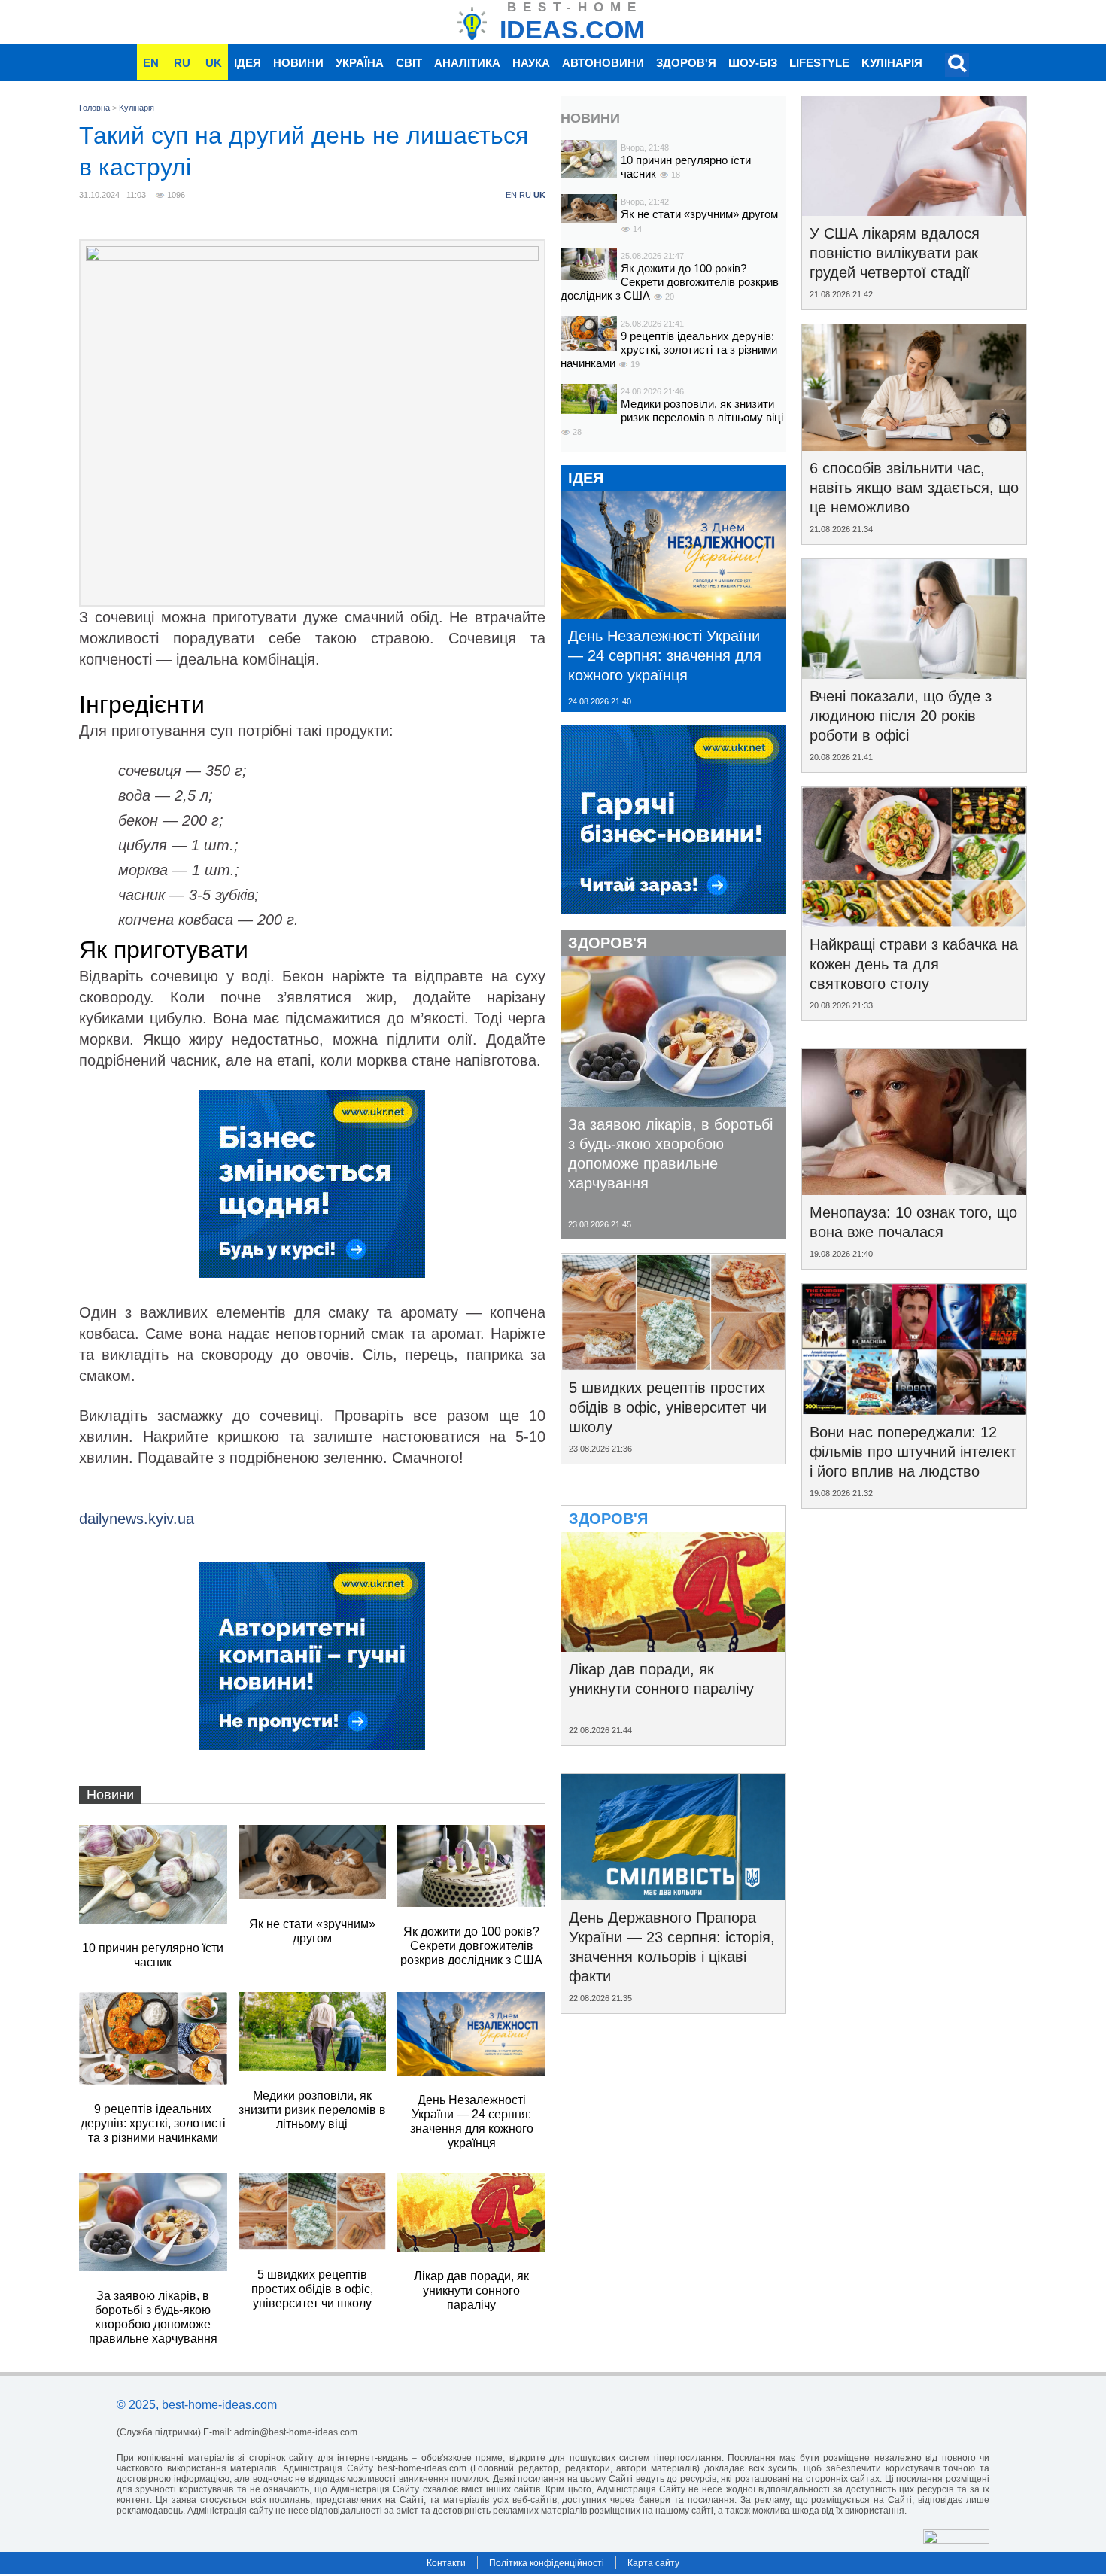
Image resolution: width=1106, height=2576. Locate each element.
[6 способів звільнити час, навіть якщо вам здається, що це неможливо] (914, 446)
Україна (360, 63)
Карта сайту (653, 2563)
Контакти (446, 2563)
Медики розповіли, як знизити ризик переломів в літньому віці (702, 411)
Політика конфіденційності (547, 2563)
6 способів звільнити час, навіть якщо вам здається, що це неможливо (914, 488)
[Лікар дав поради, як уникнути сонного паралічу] (673, 1647)
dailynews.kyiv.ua (137, 1519)
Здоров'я (686, 63)
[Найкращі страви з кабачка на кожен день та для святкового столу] (914, 922)
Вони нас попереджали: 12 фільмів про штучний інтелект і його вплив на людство (913, 1452)
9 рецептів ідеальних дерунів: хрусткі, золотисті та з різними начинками (669, 350)
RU (182, 63)
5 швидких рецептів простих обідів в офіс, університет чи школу (668, 1407)
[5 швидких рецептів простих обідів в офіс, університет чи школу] (673, 1365)
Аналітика (467, 63)
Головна (94, 108)
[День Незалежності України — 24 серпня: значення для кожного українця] (673, 613)
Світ (409, 63)
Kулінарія (892, 63)
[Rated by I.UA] (956, 2540)
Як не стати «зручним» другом (699, 214)
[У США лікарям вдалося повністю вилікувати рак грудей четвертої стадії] (914, 211)
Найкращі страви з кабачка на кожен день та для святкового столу (914, 964)
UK (214, 63)
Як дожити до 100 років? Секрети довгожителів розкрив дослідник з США (670, 282)
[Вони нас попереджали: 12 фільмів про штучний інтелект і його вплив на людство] (914, 1410)
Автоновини (603, 63)
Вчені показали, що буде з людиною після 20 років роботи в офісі (901, 716)
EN (151, 63)
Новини (298, 63)
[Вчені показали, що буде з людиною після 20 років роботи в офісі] (914, 674)
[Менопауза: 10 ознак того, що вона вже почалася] (914, 1190)
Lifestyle (819, 63)
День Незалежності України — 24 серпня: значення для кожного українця (665, 655)
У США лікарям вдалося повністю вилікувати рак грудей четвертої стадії (895, 253)
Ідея (248, 63)
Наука (531, 63)
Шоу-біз (753, 63)
